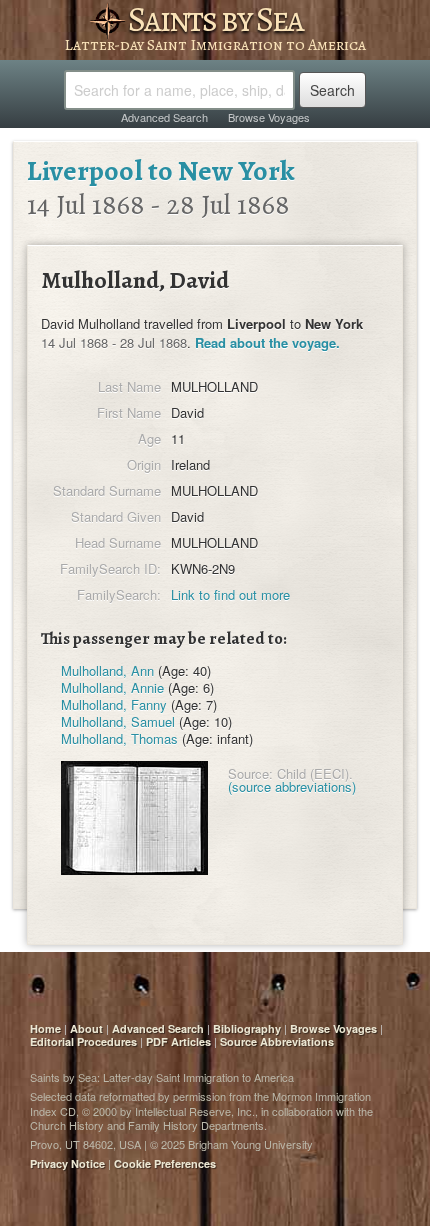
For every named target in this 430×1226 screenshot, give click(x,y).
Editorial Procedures (83, 1041)
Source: (250, 773)
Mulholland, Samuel (118, 721)
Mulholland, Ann (107, 670)
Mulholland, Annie (112, 687)
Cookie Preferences (165, 1163)
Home (45, 1028)
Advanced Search (164, 117)
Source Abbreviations (277, 1041)
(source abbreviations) (292, 786)
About (86, 1028)
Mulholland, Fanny (114, 704)
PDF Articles (178, 1041)
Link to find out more (230, 594)
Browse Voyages (269, 117)
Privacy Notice (67, 1163)
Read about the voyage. (267, 342)
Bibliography (247, 1028)
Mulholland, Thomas (119, 738)
